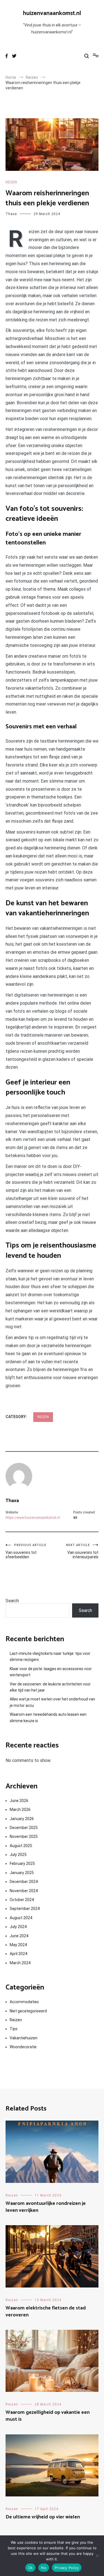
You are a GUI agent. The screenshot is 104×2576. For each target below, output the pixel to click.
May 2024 (18, 1945)
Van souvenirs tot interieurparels (82, 1551)
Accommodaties (24, 2002)
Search (12, 1601)
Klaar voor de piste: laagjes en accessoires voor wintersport (51, 1672)
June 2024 (19, 1936)
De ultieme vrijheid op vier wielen (43, 2517)
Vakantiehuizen (24, 2038)
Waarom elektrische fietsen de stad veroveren (46, 2312)
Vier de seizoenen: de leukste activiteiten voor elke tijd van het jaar (50, 1687)
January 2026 (22, 1819)
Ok (31, 2568)
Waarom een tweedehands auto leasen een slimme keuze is (48, 1717)
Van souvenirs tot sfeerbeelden (26, 1551)
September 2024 (25, 1909)
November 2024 (24, 1891)
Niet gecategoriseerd (28, 2011)
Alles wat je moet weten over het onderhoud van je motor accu (52, 1702)
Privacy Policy (67, 2568)
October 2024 (22, 1900)
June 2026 (19, 1801)
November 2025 (24, 1837)
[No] (97, 2556)
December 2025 (24, 1828)
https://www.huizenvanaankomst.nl (33, 1518)
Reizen (11, 182)
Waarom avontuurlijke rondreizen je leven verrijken (46, 2207)
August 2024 (21, 1918)
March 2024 (20, 1963)
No (44, 2568)
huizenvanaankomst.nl (52, 13)
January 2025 (22, 1873)
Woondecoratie (23, 2047)
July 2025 (18, 1855)
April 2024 (18, 1954)
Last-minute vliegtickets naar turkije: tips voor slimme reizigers (50, 1656)
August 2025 (21, 1846)
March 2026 (20, 1810)
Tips (14, 2029)
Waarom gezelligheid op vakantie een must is (48, 2416)
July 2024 (18, 1927)
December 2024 (24, 1882)
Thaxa (11, 214)
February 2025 (22, 1863)
